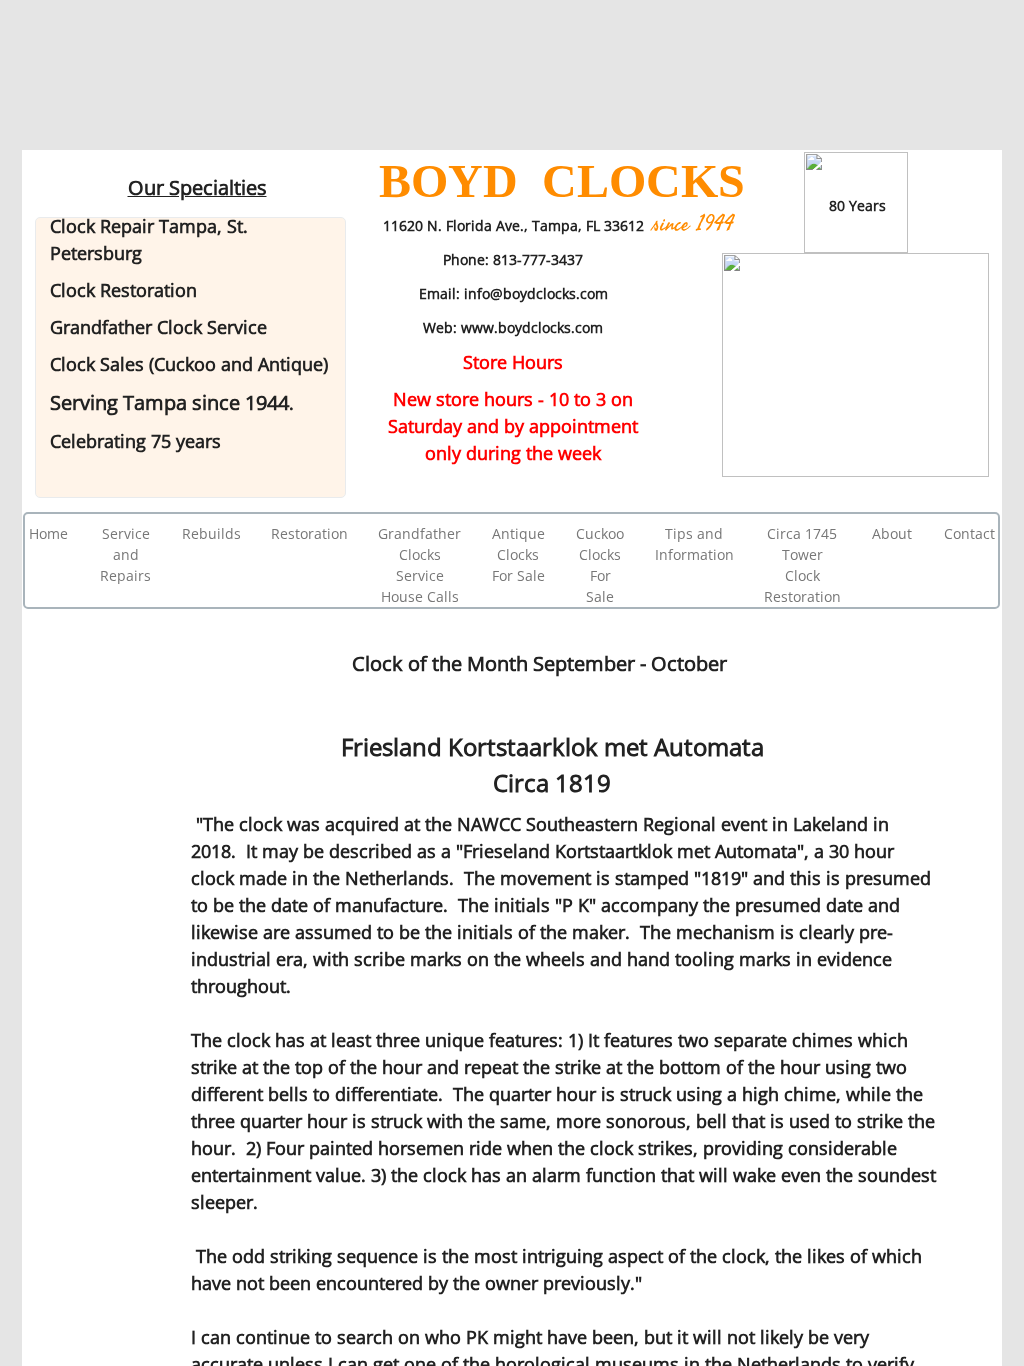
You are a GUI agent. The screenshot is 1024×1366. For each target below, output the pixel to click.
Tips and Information (694, 544)
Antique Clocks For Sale (518, 554)
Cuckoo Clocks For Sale (600, 565)
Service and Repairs (125, 554)
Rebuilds (211, 533)
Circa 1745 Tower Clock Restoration (802, 565)
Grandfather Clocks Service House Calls (419, 565)
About (892, 533)
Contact (969, 533)
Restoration (309, 533)
